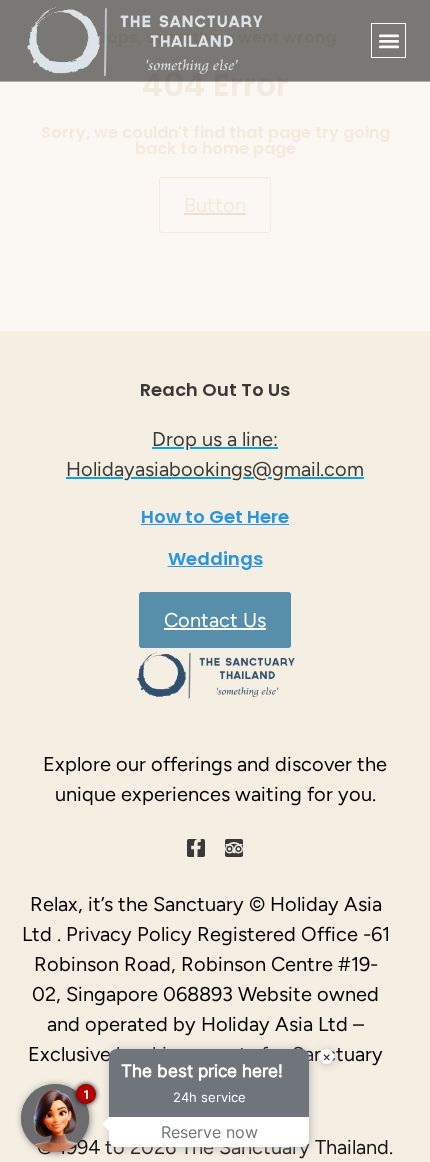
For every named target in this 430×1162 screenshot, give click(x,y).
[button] (388, 40)
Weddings (215, 558)
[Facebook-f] (196, 848)
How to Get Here (215, 516)
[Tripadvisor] (234, 848)
